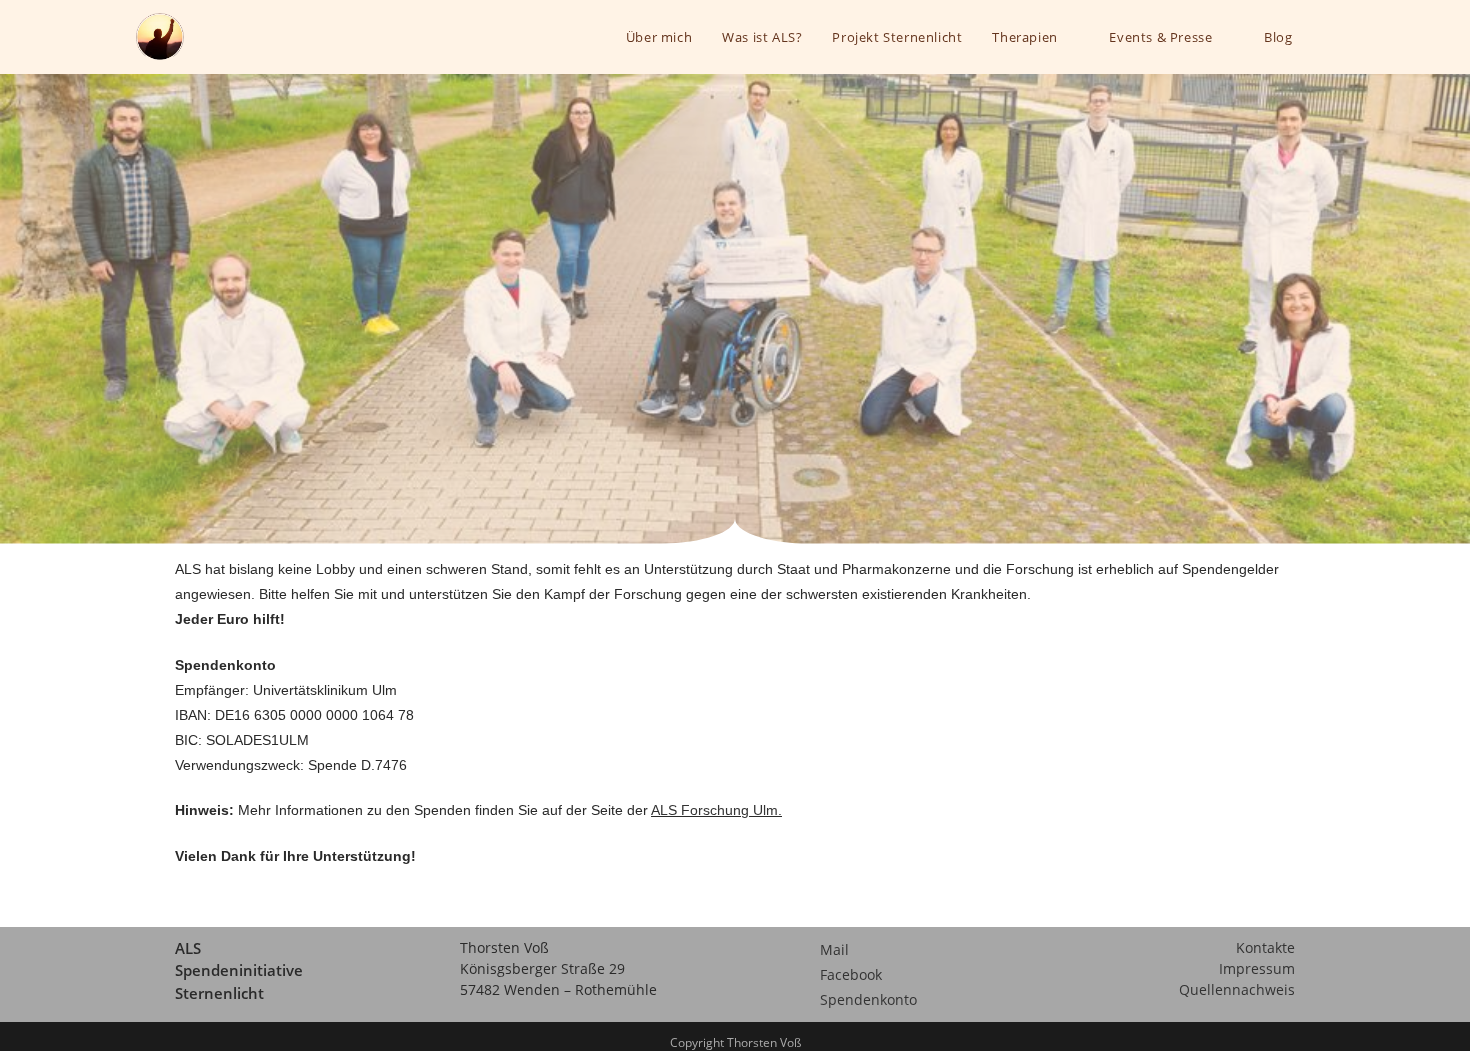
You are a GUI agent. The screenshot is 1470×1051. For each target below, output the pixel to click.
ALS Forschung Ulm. (716, 810)
